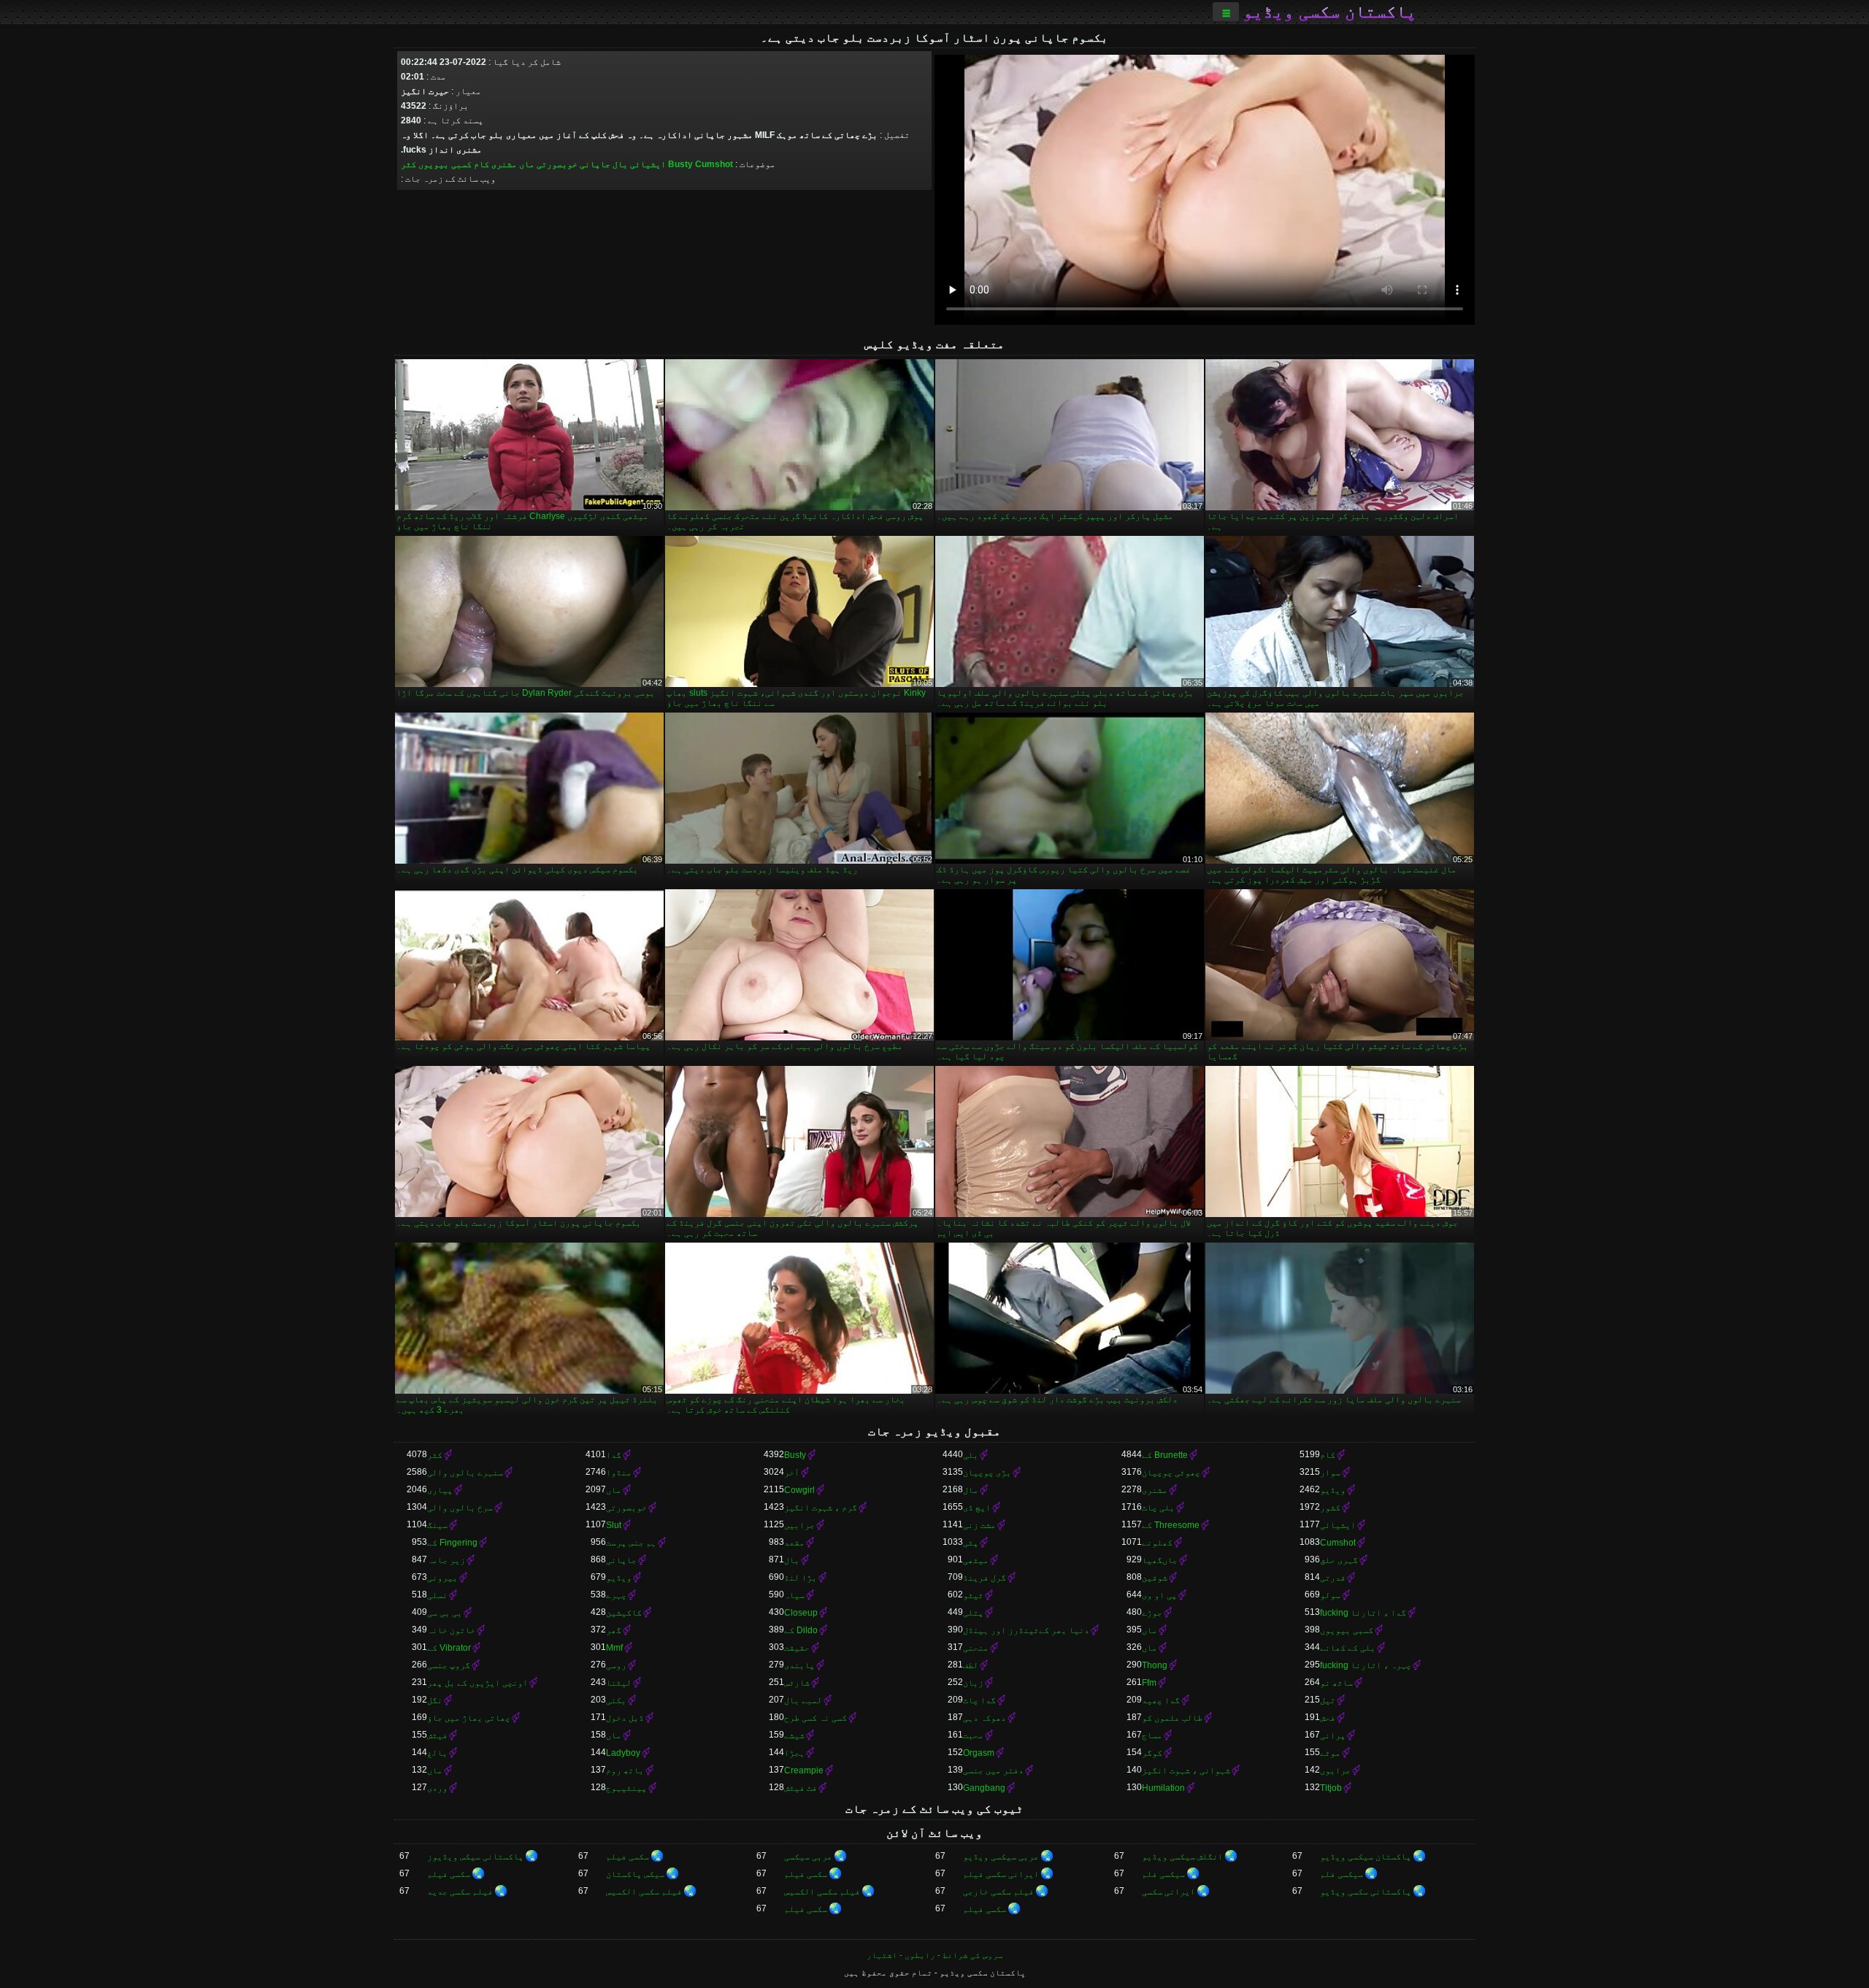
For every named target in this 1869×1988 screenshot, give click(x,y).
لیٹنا (619, 1683)
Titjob (1331, 1788)
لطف (971, 1665)
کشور (1330, 1508)
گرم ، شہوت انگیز (821, 1508)
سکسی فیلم (628, 1857)
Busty (680, 164)
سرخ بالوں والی (460, 1508)
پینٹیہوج (626, 1788)
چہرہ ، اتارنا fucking (1366, 1665)
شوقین (1155, 1578)
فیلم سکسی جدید (460, 1892)
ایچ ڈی (977, 1508)
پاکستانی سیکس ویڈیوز (475, 1857)
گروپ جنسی (449, 1665)
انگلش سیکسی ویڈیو (1182, 1857)
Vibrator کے (449, 1648)
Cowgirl (799, 1490)
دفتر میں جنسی (993, 1770)
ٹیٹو (973, 1595)
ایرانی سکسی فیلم (1001, 1874)
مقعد (794, 1543)
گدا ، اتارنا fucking (1363, 1613)
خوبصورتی (557, 164)
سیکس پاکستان (635, 1874)
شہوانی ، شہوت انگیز (1186, 1770)
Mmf (614, 1648)
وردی (437, 1788)
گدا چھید (1161, 1700)
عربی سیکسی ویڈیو (1001, 1857)
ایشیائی (648, 164)
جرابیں (799, 1525)
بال (620, 164)
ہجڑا (794, 1753)
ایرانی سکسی (1168, 1892)
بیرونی (442, 1578)
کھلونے (1157, 1543)
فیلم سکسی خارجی (998, 1892)
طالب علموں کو (1172, 1718)
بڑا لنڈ (801, 1578)
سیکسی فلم (1342, 1874)
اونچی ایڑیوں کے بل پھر (477, 1683)
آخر (792, 1473)
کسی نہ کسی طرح (815, 1718)
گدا (614, 1455)
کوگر (1152, 1753)
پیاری (440, 1490)
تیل (1328, 1700)
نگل (435, 1700)
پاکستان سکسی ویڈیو (1329, 12)
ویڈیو (1333, 1490)
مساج (1152, 1735)
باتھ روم (625, 1770)
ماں (527, 164)
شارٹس (797, 1683)
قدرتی (1333, 1578)
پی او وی (1159, 1595)
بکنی (616, 1700)
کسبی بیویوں (445, 164)
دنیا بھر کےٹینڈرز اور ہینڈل (1026, 1630)
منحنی (976, 1648)
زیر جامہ (446, 1560)
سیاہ (794, 1595)
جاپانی (595, 164)
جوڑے (1152, 1613)
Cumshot (714, 164)
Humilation (1163, 1788)
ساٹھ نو (1336, 1683)
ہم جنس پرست (631, 1543)
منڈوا (619, 1473)
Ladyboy (623, 1753)
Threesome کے (1171, 1525)
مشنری (504, 164)
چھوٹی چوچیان (1171, 1473)
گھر (614, 1630)
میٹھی (976, 1560)
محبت (973, 1735)
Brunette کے (1165, 1455)
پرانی (1333, 1735)
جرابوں (1335, 1770)
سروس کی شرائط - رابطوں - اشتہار (935, 1955)
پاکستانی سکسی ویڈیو (1366, 1892)
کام (481, 164)
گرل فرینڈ (985, 1578)
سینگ (437, 1525)
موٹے (1330, 1753)
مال (971, 1490)
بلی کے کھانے (1348, 1648)
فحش (1328, 1718)
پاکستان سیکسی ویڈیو (1366, 1857)
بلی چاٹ (1158, 1508)
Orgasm (979, 1753)
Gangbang (984, 1788)
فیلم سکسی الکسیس (822, 1892)
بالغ (437, 1753)
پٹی (971, 1543)
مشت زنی (979, 1525)
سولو (1330, 1595)
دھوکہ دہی (985, 1718)
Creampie (804, 1770)
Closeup (801, 1613)
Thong (1155, 1665)
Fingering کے (452, 1543)
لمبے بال (803, 1700)
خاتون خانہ (451, 1630)
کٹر (408, 164)
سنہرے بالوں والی (465, 1473)
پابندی (799, 1665)
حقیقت (797, 1648)
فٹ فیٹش (801, 1788)
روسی (616, 1665)
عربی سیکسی (808, 1857)
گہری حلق (1339, 1560)
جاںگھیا (1160, 1560)
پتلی (973, 1613)
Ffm (1149, 1683)
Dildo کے (801, 1630)
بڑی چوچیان (987, 1473)
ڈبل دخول (625, 1718)
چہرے (616, 1595)
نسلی (437, 1595)
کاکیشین (624, 1613)
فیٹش (437, 1735)
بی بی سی (445, 1613)
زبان (973, 1683)
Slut (614, 1525)
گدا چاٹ (979, 1700)
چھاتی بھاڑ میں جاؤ (469, 1718)
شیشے (794, 1735)
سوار (1330, 1473)
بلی (971, 1455)
